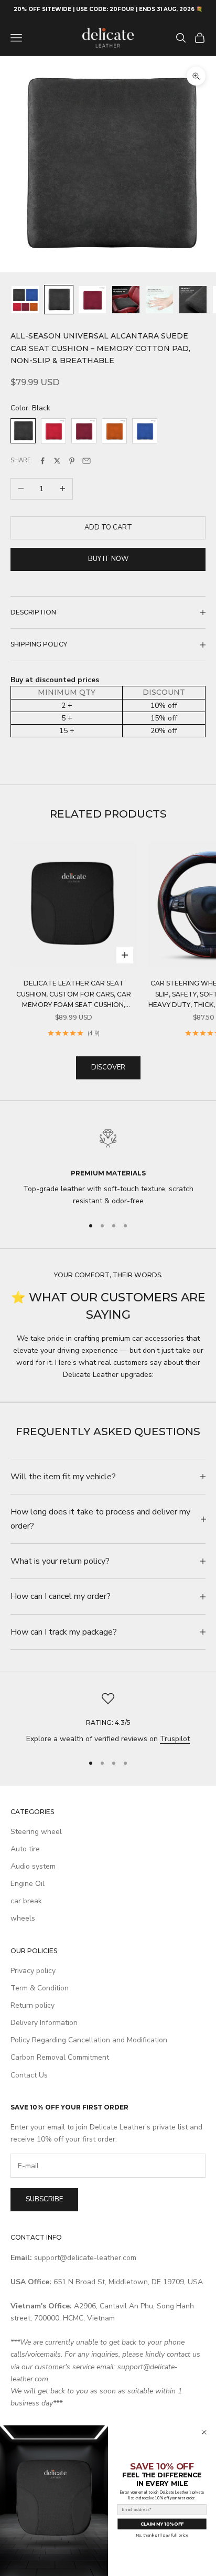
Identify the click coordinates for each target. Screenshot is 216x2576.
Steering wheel (36, 1832)
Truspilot (175, 1739)
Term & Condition (40, 1988)
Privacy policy (33, 1971)
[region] (108, 1165)
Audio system (33, 1866)
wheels (23, 1918)
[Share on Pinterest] (72, 461)
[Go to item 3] (92, 300)
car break (26, 1901)
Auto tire (25, 1849)
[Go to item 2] (59, 300)
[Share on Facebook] (42, 461)
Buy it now (108, 559)
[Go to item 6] (193, 300)
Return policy (33, 2005)
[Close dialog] (204, 2432)
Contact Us (29, 2075)
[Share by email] (87, 461)
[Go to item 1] (25, 300)
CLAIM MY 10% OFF (162, 2524)
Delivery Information (44, 2023)
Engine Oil (28, 1884)
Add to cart (108, 527)
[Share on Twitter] (57, 461)
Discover (108, 1067)
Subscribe (44, 2199)
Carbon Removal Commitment (60, 2057)
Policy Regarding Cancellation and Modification (89, 2040)
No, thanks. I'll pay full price (162, 2535)
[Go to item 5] (159, 300)
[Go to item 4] (126, 300)
